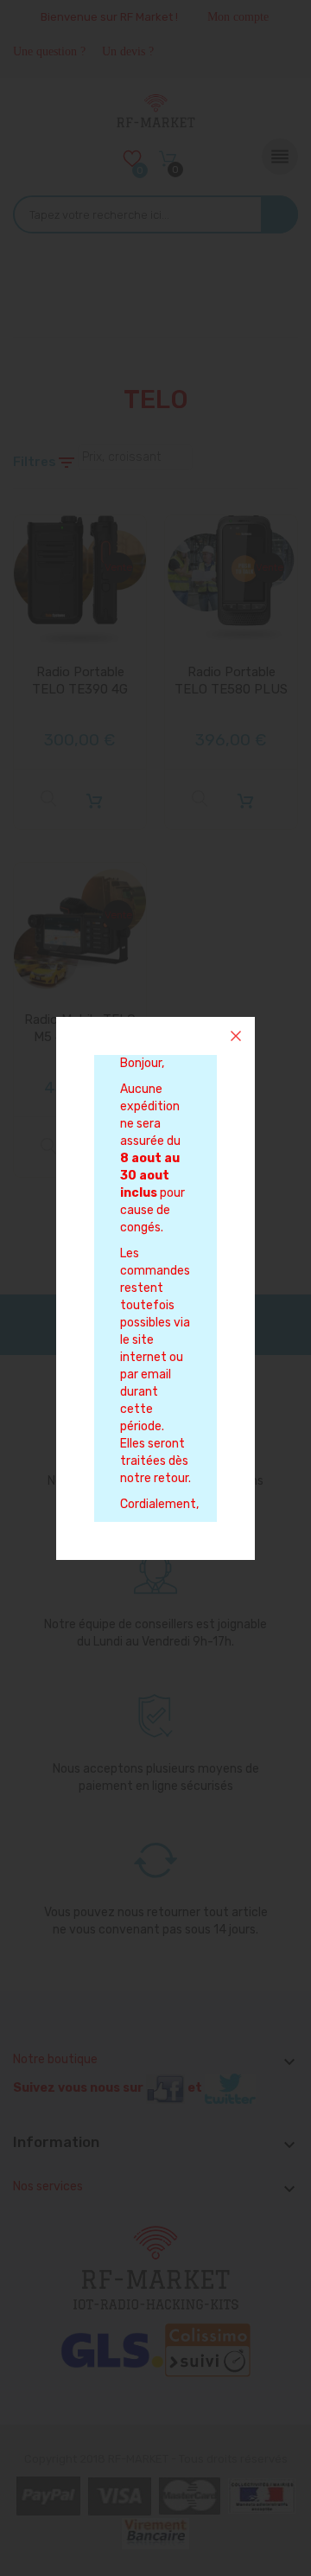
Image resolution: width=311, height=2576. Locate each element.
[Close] (236, 1036)
